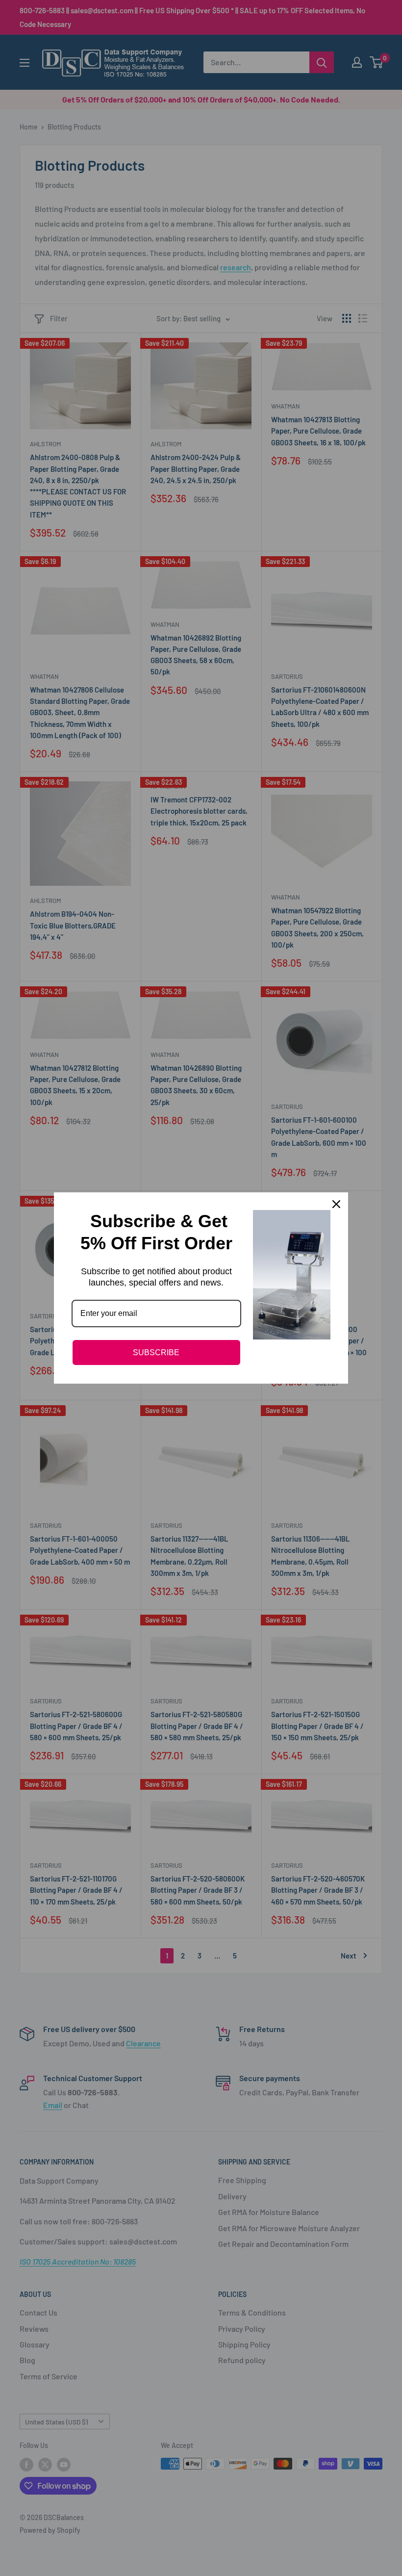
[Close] (336, 1204)
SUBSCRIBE (156, 1352)
